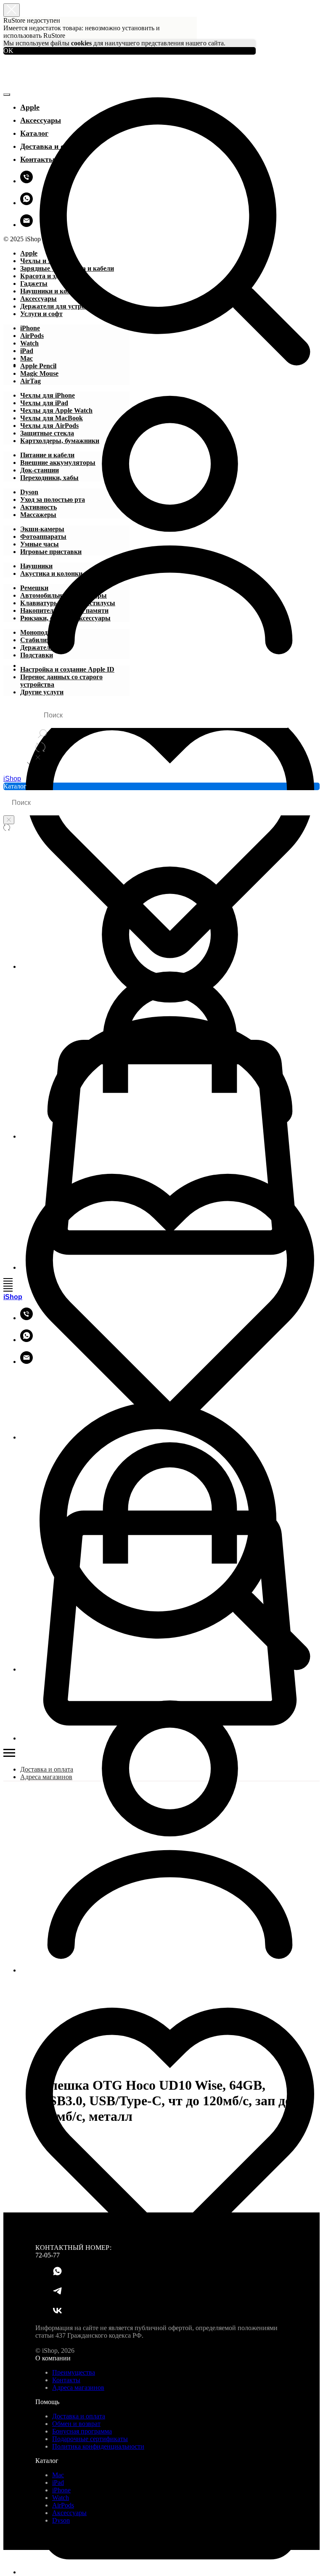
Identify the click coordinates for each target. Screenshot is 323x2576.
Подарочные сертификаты (90, 2439)
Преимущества (74, 2372)
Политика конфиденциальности (98, 2446)
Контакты (37, 159)
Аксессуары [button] (41, 120)
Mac (58, 2475)
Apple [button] (30, 107)
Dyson (61, 2520)
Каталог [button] (34, 133)
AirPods (63, 2505)
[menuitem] (29, 253)
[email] (26, 225)
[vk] (57, 2314)
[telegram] (57, 2294)
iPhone (61, 2490)
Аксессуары (69, 2513)
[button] (170, 218)
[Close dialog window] (12, 10)
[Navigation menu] (8, 1281)
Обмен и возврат (76, 2424)
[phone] (26, 181)
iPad (58, 2482)
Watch (61, 2498)
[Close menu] (7, 95)
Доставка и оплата (52, 146)
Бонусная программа (82, 2431)
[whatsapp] (26, 203)
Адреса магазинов (46, 1777)
